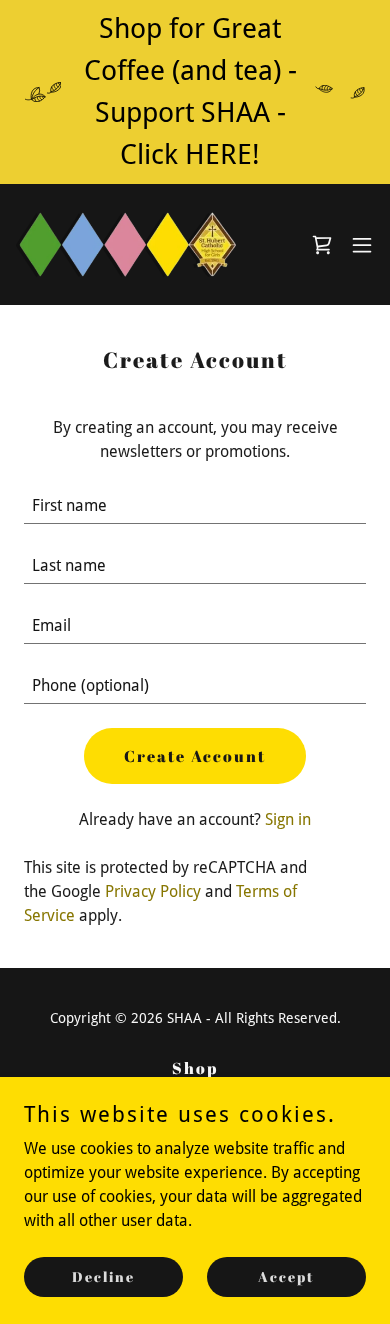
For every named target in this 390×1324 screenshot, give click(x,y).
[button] (362, 245)
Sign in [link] (288, 819)
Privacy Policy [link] (153, 891)
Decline (103, 1276)
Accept (286, 1276)
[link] (128, 244)
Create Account (195, 756)
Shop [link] (195, 1068)
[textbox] (195, 506)
